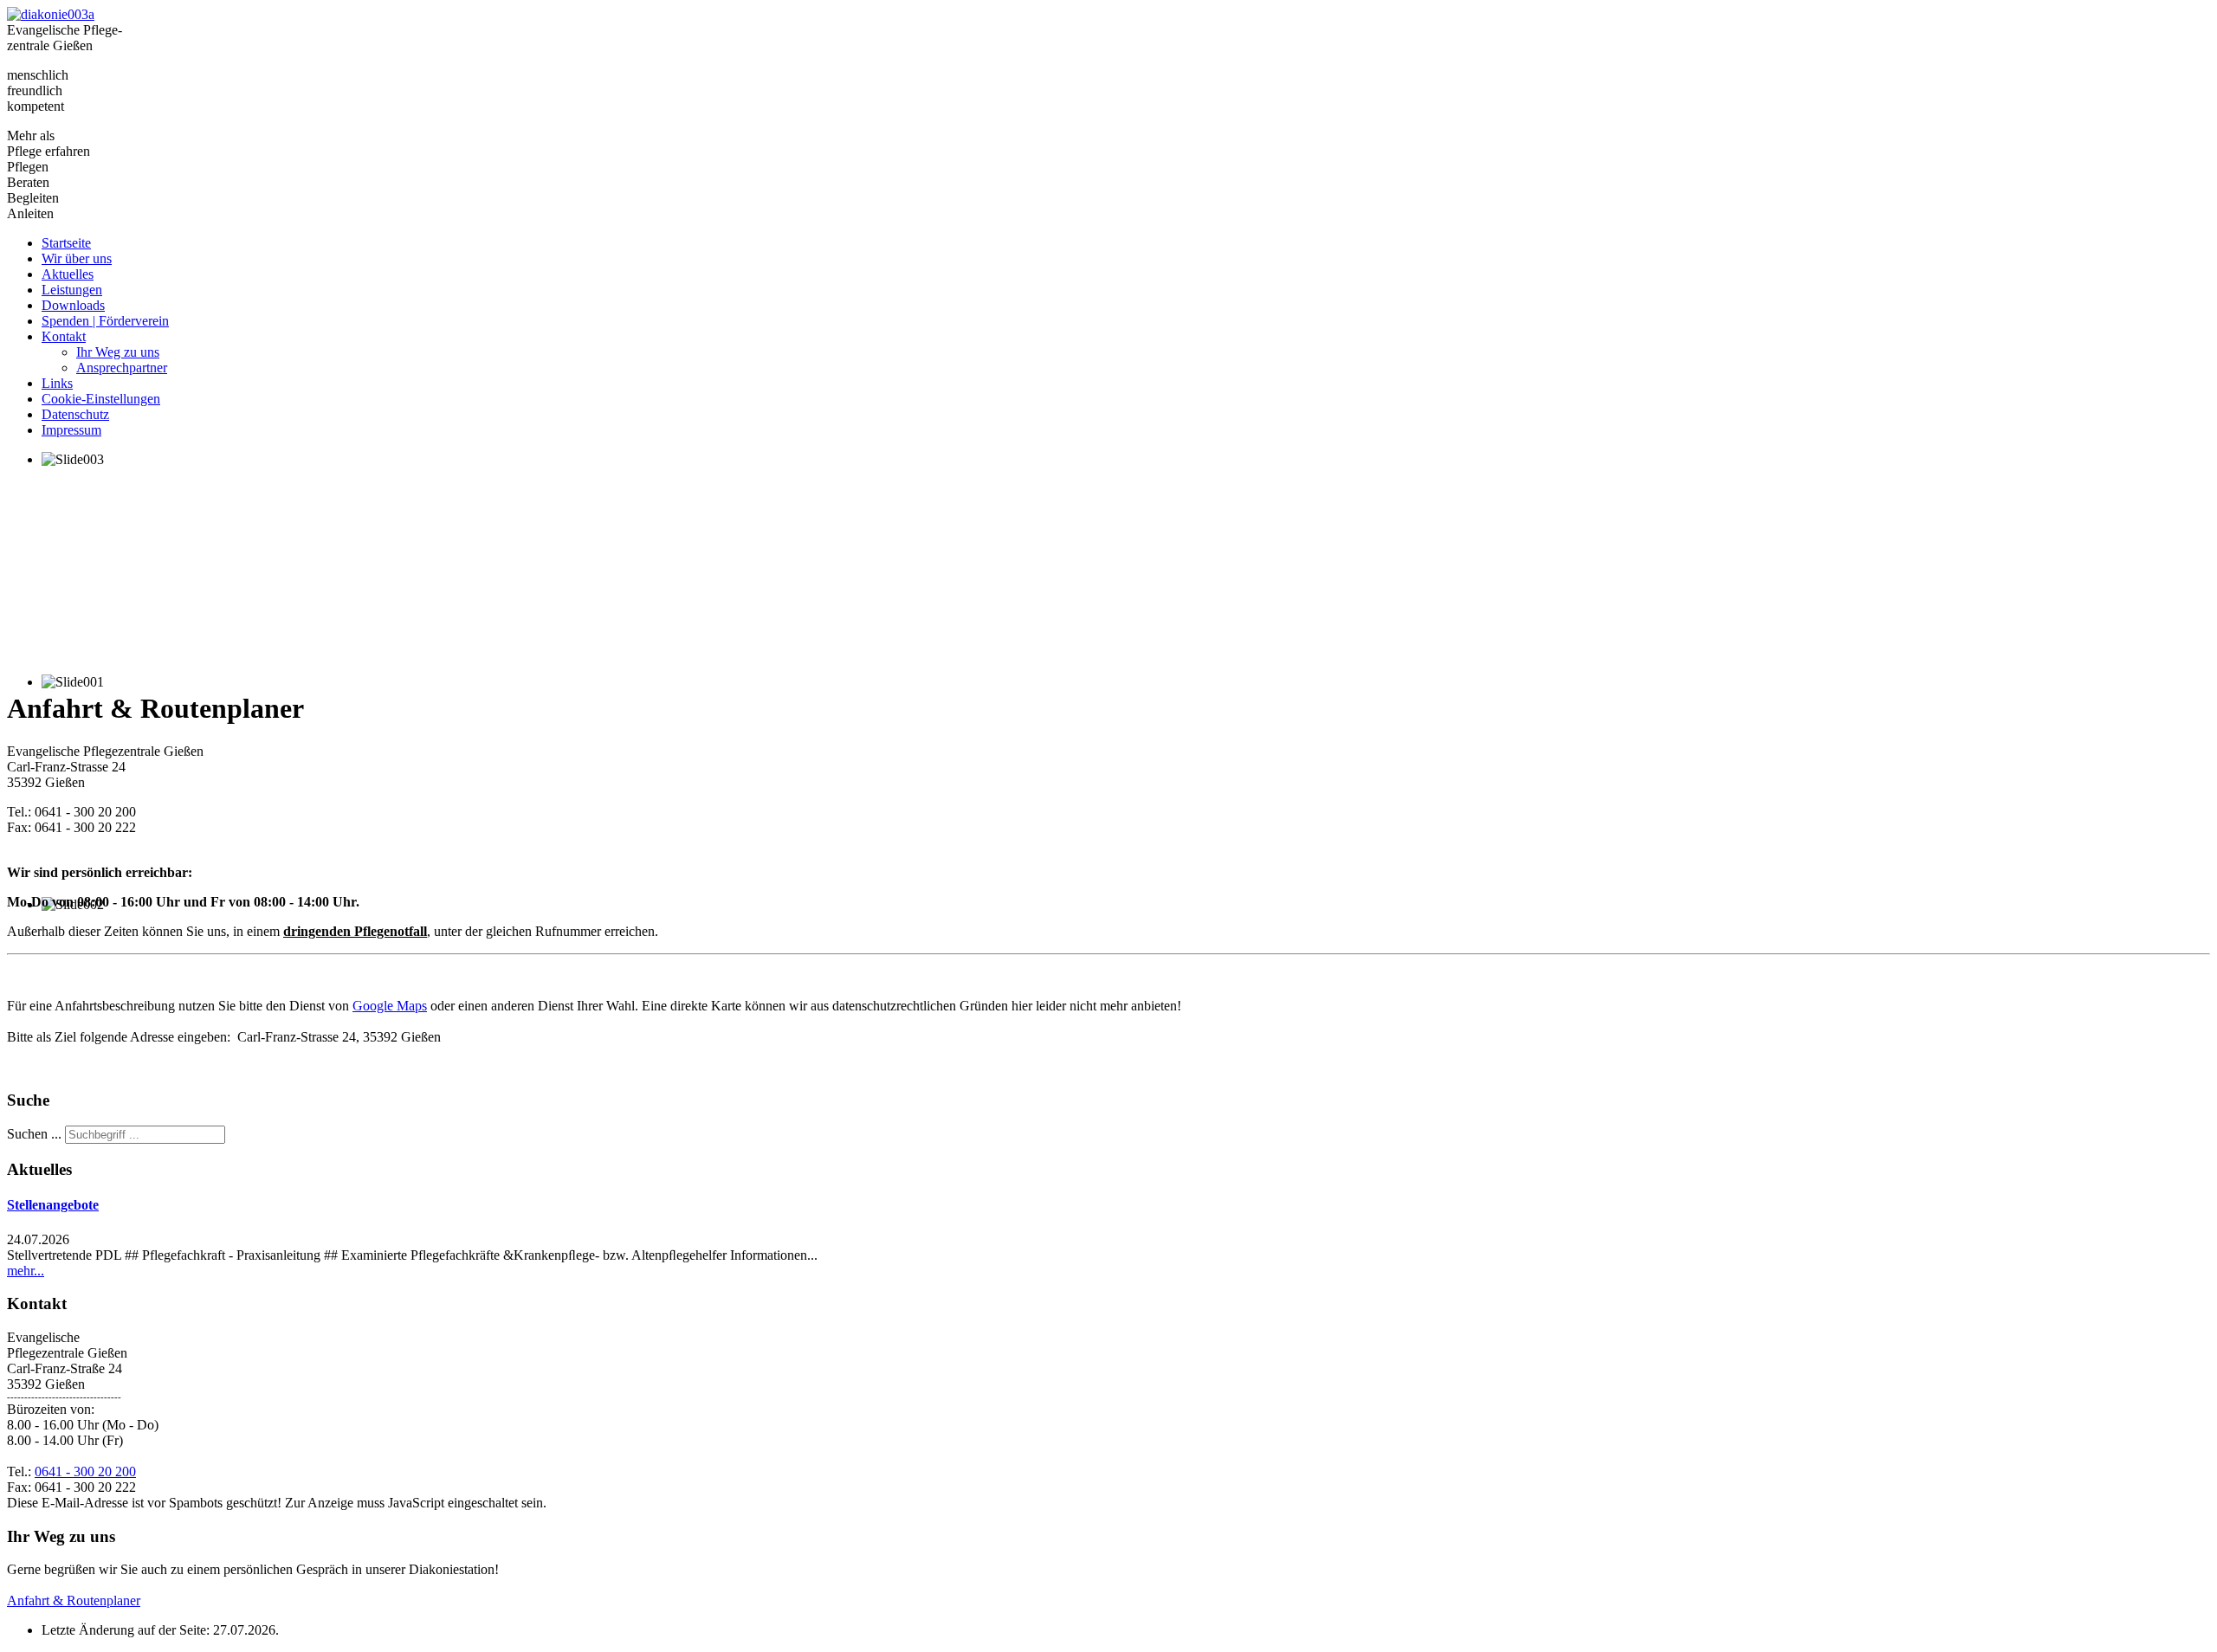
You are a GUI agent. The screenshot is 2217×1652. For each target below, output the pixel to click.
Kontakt (64, 336)
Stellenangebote (53, 1205)
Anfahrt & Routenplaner (74, 1600)
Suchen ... (34, 1134)
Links (57, 383)
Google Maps (390, 1006)
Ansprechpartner (122, 368)
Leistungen (72, 290)
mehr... (26, 1271)
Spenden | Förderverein (105, 321)
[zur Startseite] (51, 14)
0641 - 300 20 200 (85, 1471)
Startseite (66, 243)
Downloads (73, 305)
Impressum (71, 430)
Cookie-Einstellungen (101, 399)
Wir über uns (77, 258)
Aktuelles (68, 274)
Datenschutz (75, 414)
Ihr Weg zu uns (118, 352)
